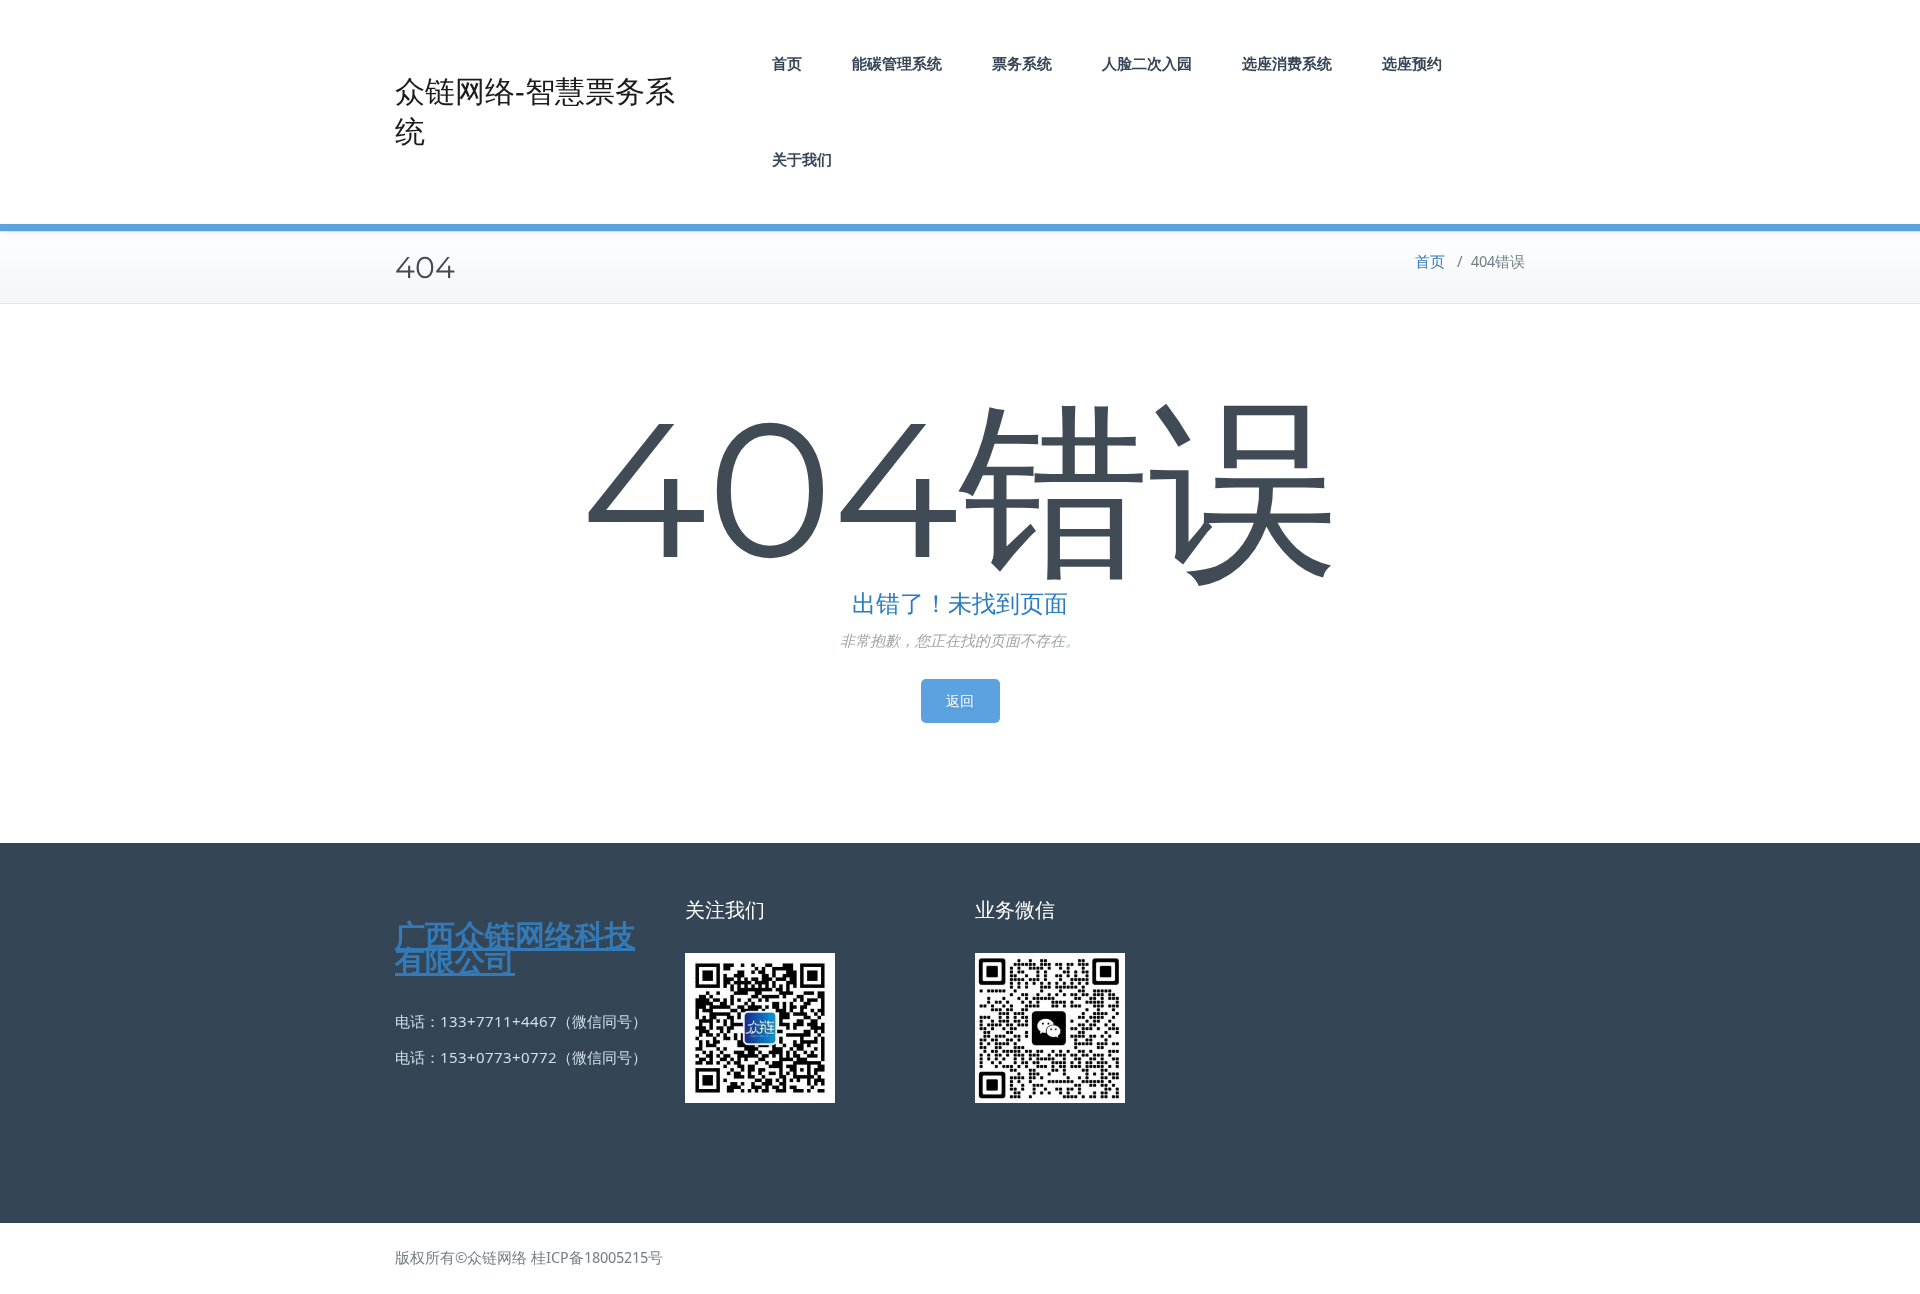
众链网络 (497, 1258)
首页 (787, 63)
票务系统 (1022, 63)
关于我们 (802, 159)
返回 (960, 701)
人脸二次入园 (1147, 63)
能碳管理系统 (897, 63)
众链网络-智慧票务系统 (535, 111)
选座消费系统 (1287, 63)
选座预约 (1412, 63)
